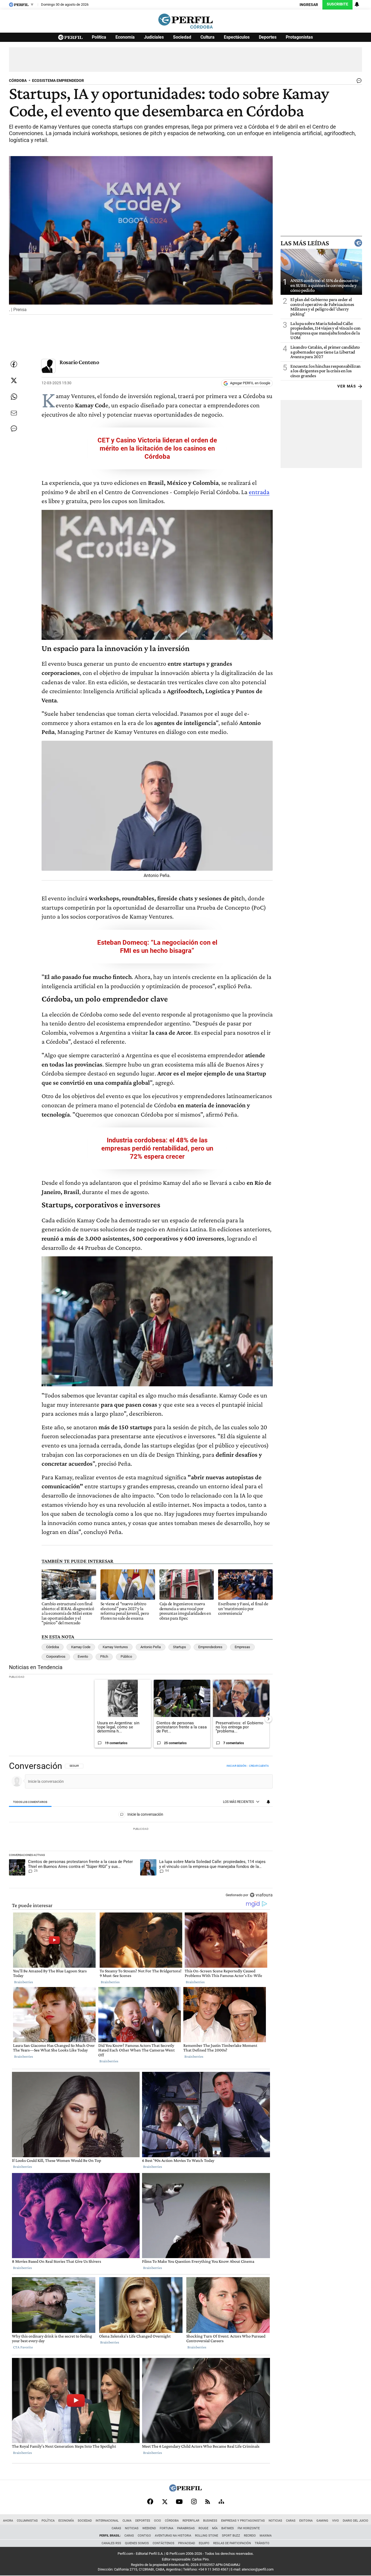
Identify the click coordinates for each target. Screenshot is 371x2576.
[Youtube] (179, 2502)
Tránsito (262, 2543)
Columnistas (27, 2521)
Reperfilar (191, 2521)
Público (126, 1656)
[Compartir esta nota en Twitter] (14, 380)
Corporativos (56, 1656)
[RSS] (208, 2502)
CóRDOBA (18, 81)
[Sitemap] (221, 2501)
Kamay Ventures (115, 1647)
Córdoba (53, 1647)
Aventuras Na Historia (173, 2536)
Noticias (275, 2521)
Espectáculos (237, 37)
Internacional (107, 2521)
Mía (215, 2528)
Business (210, 2521)
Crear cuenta (259, 1766)
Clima (127, 2521)
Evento (83, 1656)
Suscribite (337, 4)
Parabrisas (186, 2528)
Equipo (204, 2543)
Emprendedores (210, 1647)
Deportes (268, 37)
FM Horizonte (249, 2528)
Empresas (242, 1647)
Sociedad (182, 37)
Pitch (104, 1656)
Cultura (207, 37)
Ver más (347, 386)
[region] (141, 1831)
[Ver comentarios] (358, 82)
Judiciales (154, 37)
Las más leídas (305, 243)
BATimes (228, 2528)
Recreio (250, 2536)
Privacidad (187, 2543)
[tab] (30, 1802)
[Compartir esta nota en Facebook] (14, 364)
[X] (165, 2501)
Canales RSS (111, 2543)
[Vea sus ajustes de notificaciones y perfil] (357, 4)
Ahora (8, 2521)
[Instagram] (194, 2501)
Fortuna (166, 2528)
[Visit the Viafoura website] (261, 1895)
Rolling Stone (207, 2536)
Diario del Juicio (356, 2521)
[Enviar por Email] (14, 413)
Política (99, 37)
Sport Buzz (231, 2536)
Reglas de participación (232, 2543)
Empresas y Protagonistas (243, 2521)
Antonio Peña (151, 1647)
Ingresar (309, 5)
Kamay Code (81, 1647)
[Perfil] (185, 2490)
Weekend (149, 2528)
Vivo (336, 2521)
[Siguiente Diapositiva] (268, 1719)
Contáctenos (164, 2543)
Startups (180, 1647)
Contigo (144, 2536)
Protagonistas (299, 37)
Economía (125, 37)
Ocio (158, 2521)
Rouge (203, 2528)
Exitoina (306, 2521)
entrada (259, 492)
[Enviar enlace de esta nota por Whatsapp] (14, 397)
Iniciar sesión (236, 1766)
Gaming (322, 2521)
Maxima (266, 2536)
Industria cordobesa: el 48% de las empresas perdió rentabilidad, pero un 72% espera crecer (157, 1148)
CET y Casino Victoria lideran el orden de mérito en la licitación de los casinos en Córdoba (157, 448)
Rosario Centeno (79, 362)
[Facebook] (150, 2501)
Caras (291, 2521)
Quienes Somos (137, 2543)
